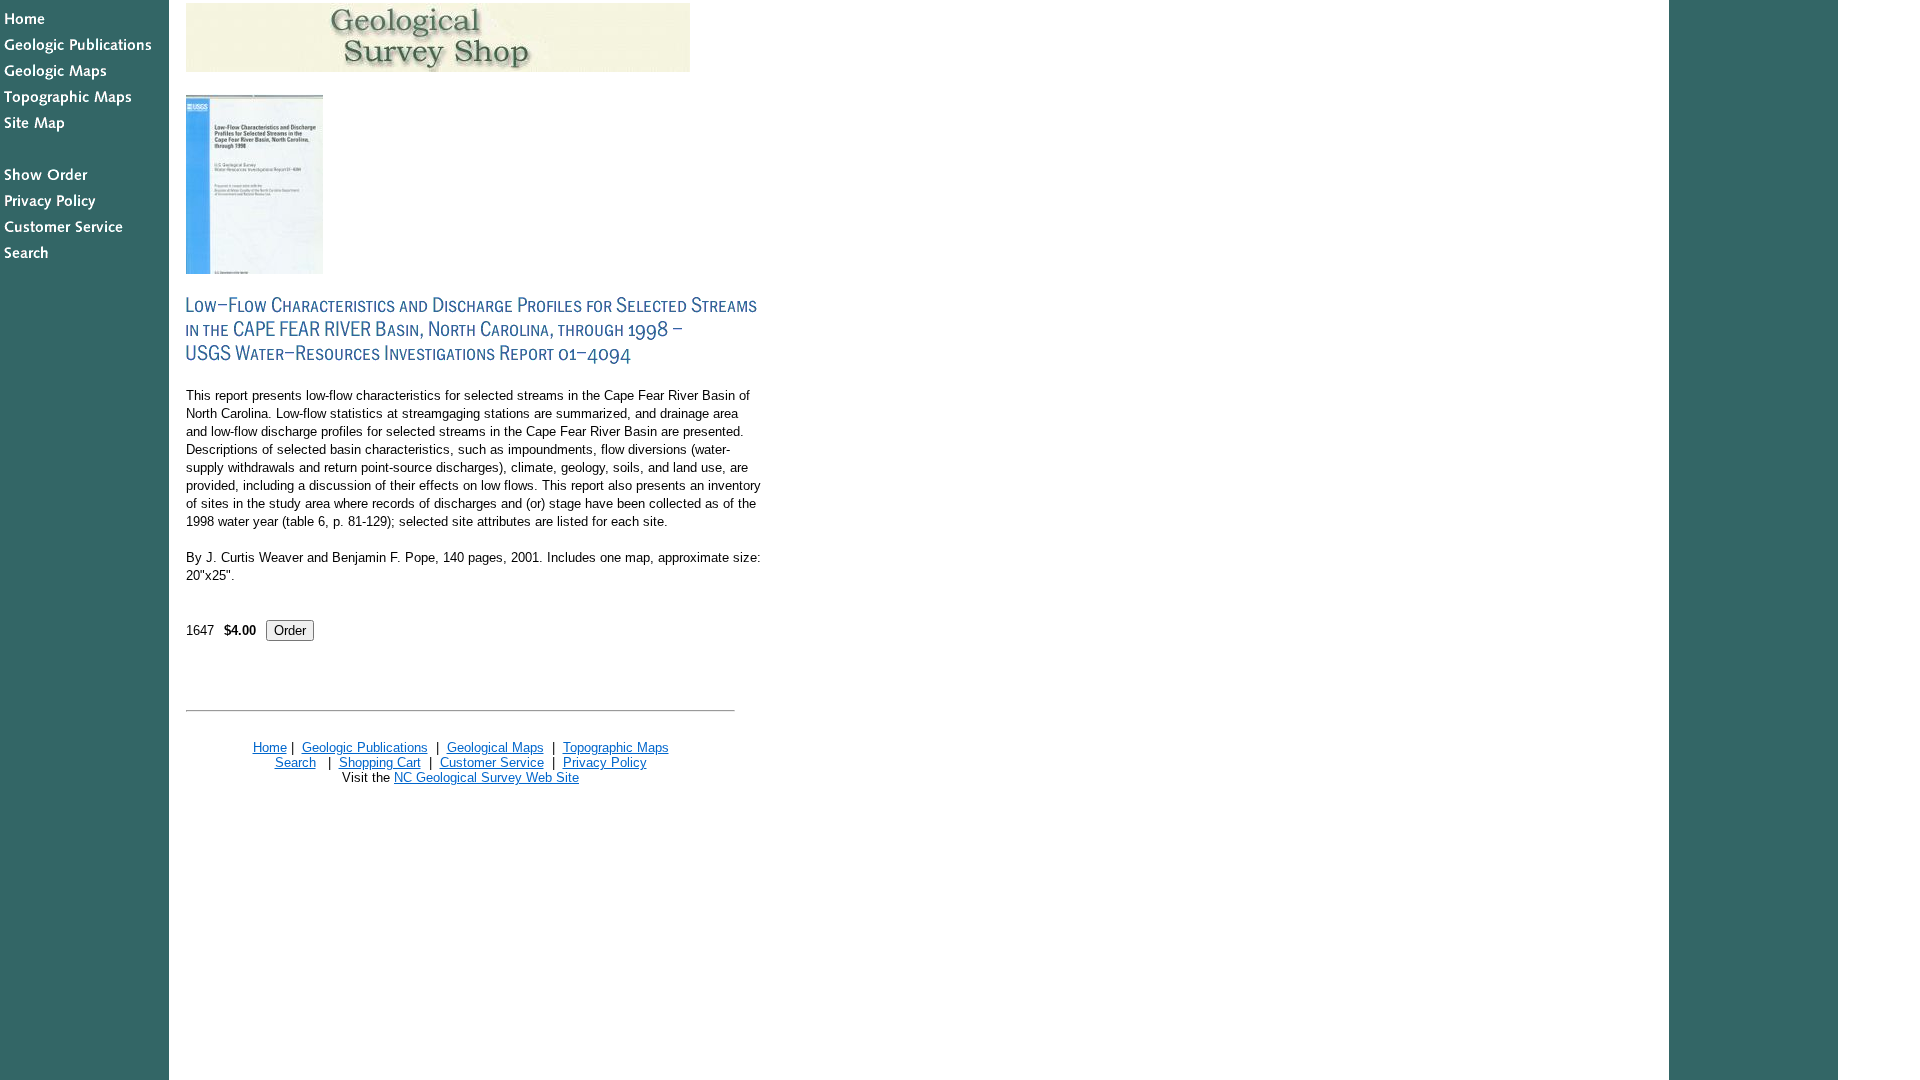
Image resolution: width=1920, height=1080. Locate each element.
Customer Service (492, 762)
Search (295, 762)
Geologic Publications (365, 747)
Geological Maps (495, 747)
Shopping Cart (380, 762)
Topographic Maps (616, 747)
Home (270, 747)
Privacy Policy (605, 762)
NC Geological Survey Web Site (486, 777)
